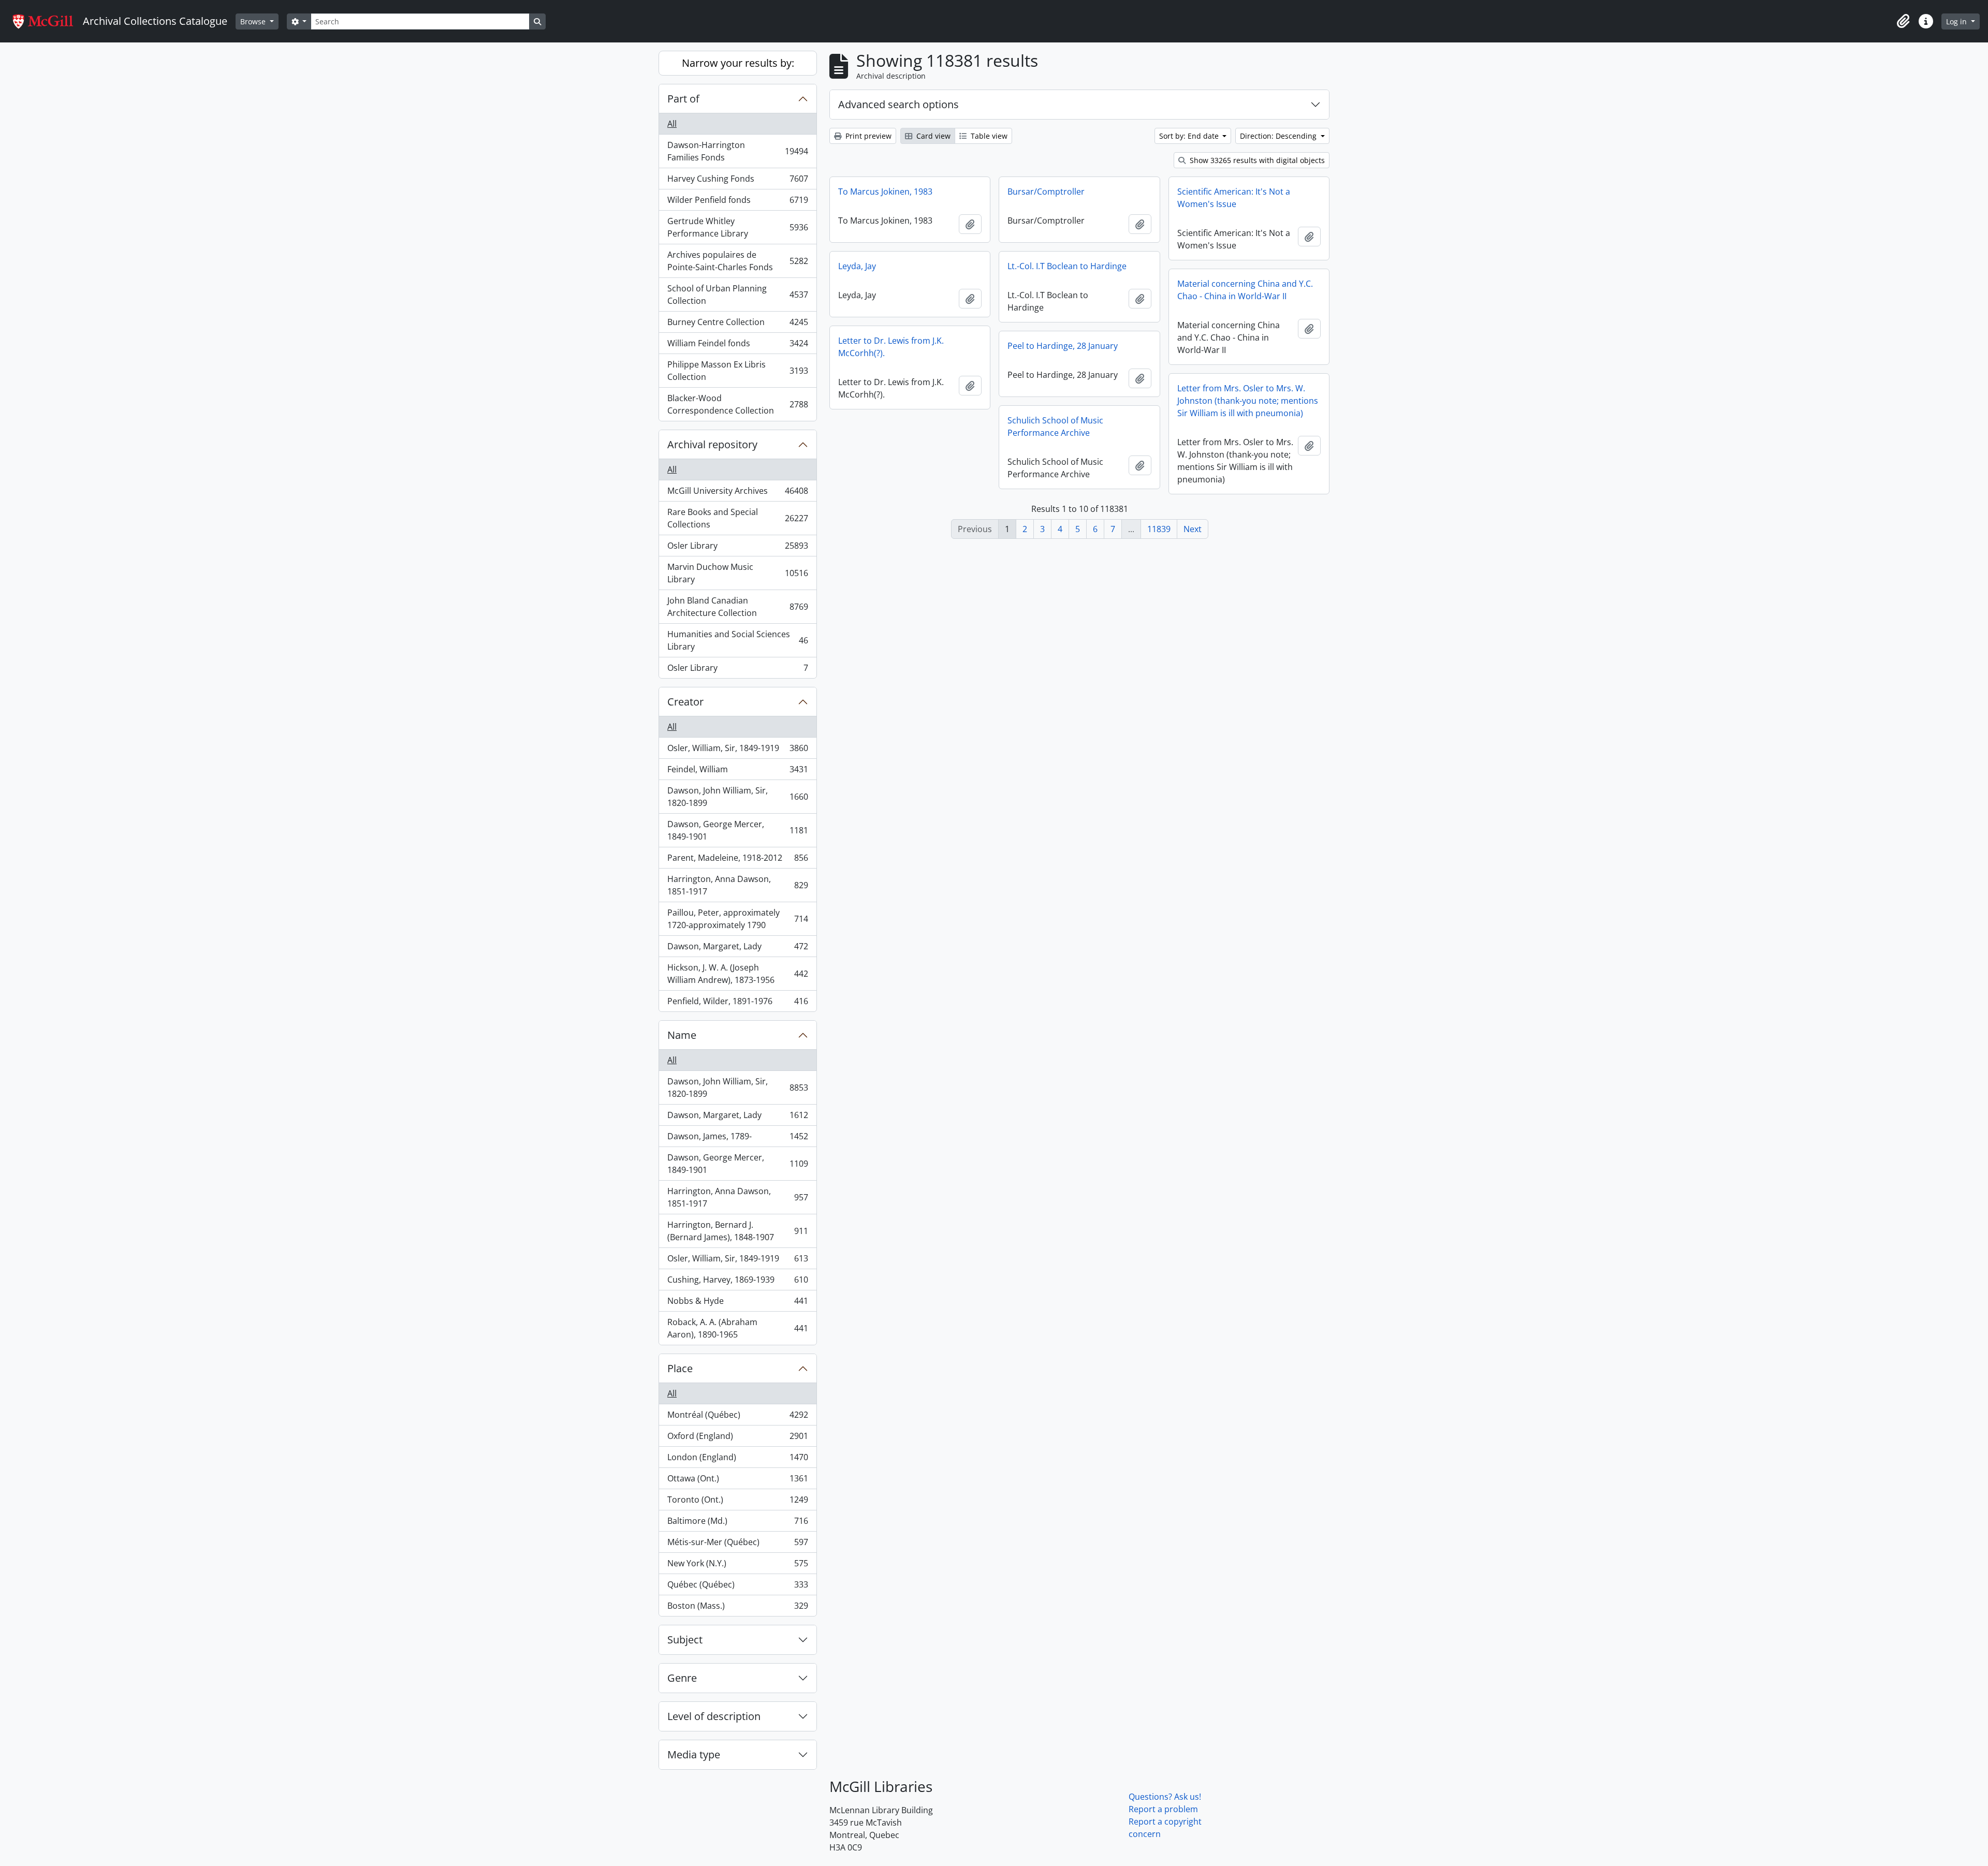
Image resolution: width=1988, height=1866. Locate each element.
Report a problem (1163, 1809)
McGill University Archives (737, 493)
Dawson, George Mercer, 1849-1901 (737, 830)
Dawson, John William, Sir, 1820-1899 (737, 797)
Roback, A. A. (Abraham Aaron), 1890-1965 (737, 1328)
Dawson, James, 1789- (737, 1139)
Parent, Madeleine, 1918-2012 (737, 860)
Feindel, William (737, 772)
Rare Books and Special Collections (737, 518)
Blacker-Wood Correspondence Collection (737, 404)
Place (680, 1368)
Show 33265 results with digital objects (1256, 160)
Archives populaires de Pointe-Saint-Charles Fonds (737, 261)
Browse (254, 21)
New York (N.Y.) (737, 1566)
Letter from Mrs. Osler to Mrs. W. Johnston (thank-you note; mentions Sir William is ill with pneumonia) (1248, 401)
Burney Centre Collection (737, 325)
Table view (988, 136)
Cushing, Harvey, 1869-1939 (737, 1282)
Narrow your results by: (738, 63)
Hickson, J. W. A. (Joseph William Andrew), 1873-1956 (737, 974)
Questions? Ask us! (1165, 1797)
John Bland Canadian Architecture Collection (737, 607)
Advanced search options (898, 104)
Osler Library (737, 548)
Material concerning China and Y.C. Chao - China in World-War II (1245, 290)
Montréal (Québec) (737, 1417)
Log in (1957, 21)
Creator (685, 702)
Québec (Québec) (737, 1587)
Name (682, 1035)
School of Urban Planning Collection (737, 295)
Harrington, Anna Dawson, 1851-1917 (737, 885)
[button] (1903, 21)
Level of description (714, 1716)
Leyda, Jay (857, 266)
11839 (1159, 529)
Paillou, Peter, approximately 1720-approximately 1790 (737, 919)
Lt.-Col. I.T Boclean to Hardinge (1067, 266)
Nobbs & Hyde (737, 1303)
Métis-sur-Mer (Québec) (737, 1545)
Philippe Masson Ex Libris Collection (737, 371)
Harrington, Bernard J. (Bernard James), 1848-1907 (737, 1231)
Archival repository (712, 444)
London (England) (737, 1460)
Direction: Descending (1279, 136)
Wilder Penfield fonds (737, 202)
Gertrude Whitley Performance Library (737, 227)
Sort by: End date (1190, 136)
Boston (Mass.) (737, 1608)
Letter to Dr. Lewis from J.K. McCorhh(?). (891, 347)
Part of (683, 99)
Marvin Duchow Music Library (737, 573)
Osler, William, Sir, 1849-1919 (737, 751)
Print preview (867, 136)
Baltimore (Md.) (737, 1523)
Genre (682, 1678)
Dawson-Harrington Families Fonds (737, 151)
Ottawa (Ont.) (737, 1481)
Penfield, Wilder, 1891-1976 (737, 1003)
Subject (685, 1640)
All (672, 124)
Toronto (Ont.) (737, 1502)
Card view (932, 136)
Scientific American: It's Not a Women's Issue (1234, 198)
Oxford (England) (737, 1438)
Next (1193, 529)
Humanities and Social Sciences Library (737, 640)
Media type (694, 1754)
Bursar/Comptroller (1046, 192)
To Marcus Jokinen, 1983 (885, 192)
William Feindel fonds (737, 346)
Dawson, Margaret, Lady (737, 949)
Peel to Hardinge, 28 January (1063, 346)
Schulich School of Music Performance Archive (1055, 427)
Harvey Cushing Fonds (737, 181)
